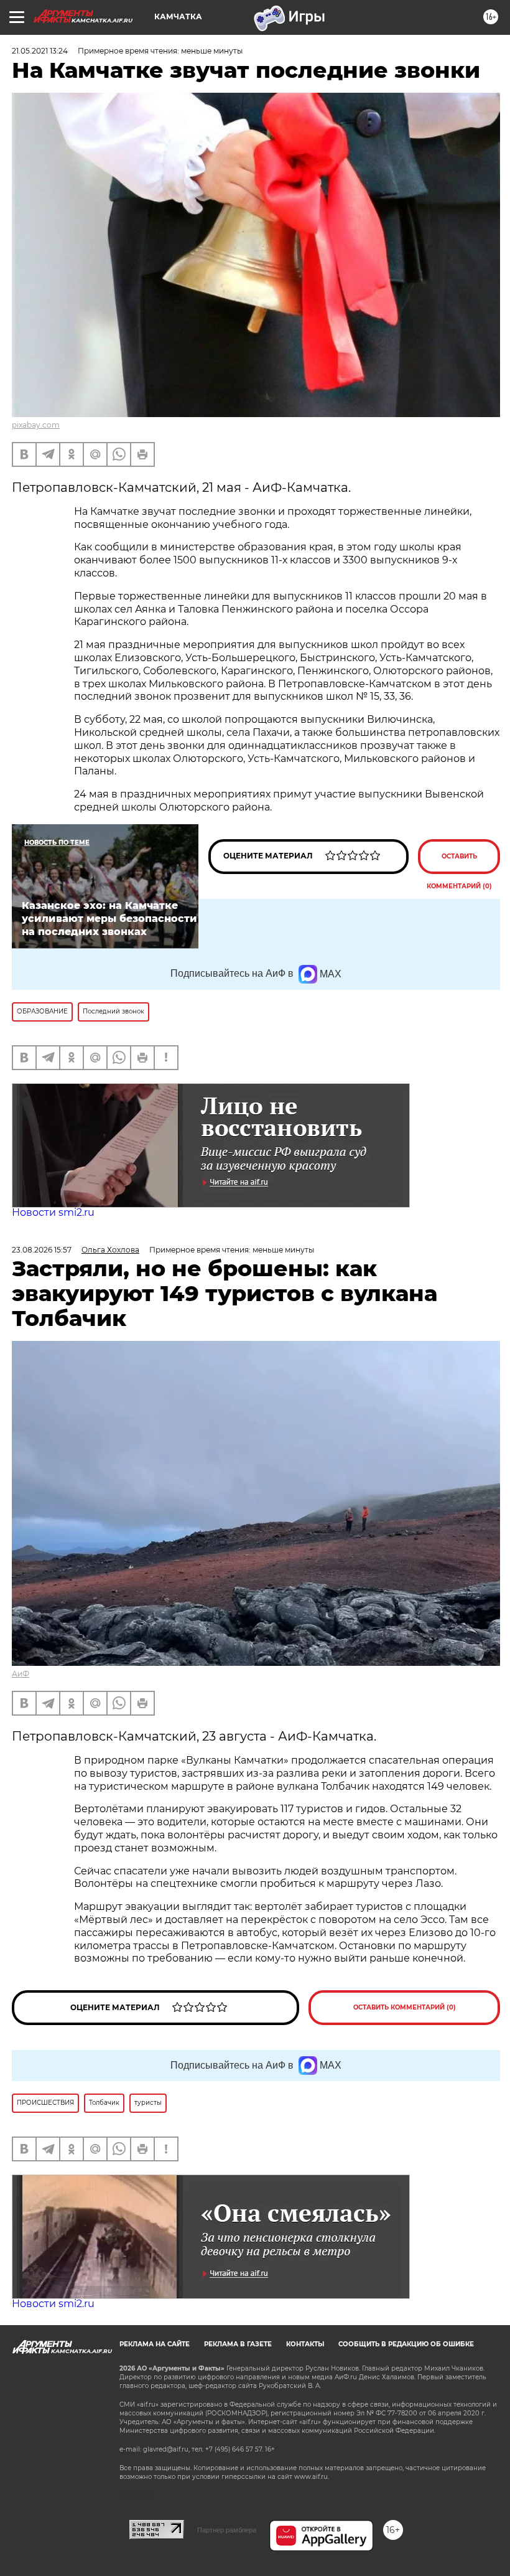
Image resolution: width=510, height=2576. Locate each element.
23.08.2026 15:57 (42, 1250)
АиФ (21, 1674)
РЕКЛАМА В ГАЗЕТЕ (238, 2344)
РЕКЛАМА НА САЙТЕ (155, 2344)
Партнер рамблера (227, 2530)
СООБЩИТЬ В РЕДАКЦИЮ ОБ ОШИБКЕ (406, 2344)
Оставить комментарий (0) (459, 863)
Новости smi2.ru (53, 1212)
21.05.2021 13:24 (40, 51)
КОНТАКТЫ (305, 2344)
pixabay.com (36, 425)
